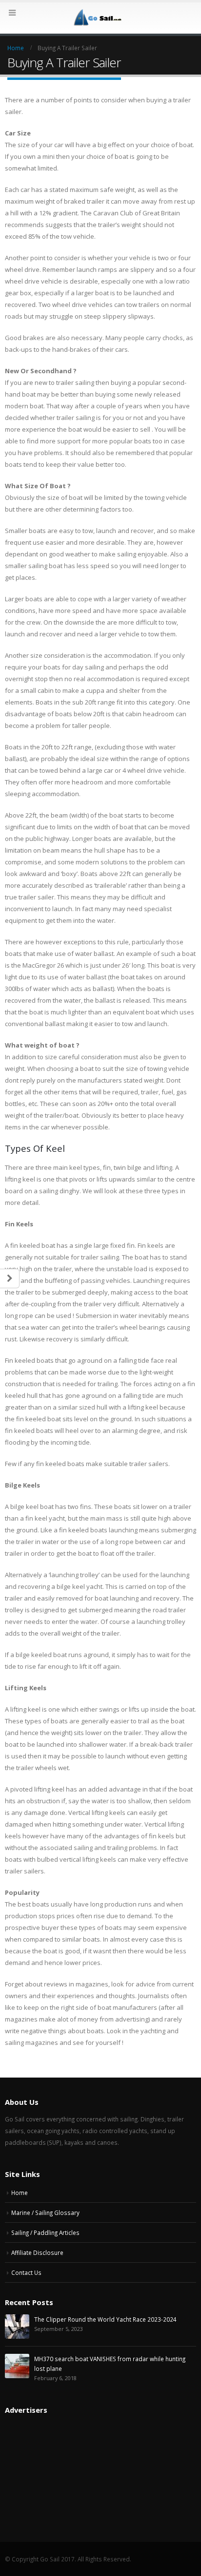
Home (20, 2193)
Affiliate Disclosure (37, 2252)
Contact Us (26, 2272)
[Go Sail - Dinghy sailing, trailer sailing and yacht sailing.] (100, 18)
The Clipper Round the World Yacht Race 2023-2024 (105, 2319)
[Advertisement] (41, 2471)
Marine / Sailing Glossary (45, 2213)
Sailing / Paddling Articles (45, 2233)
